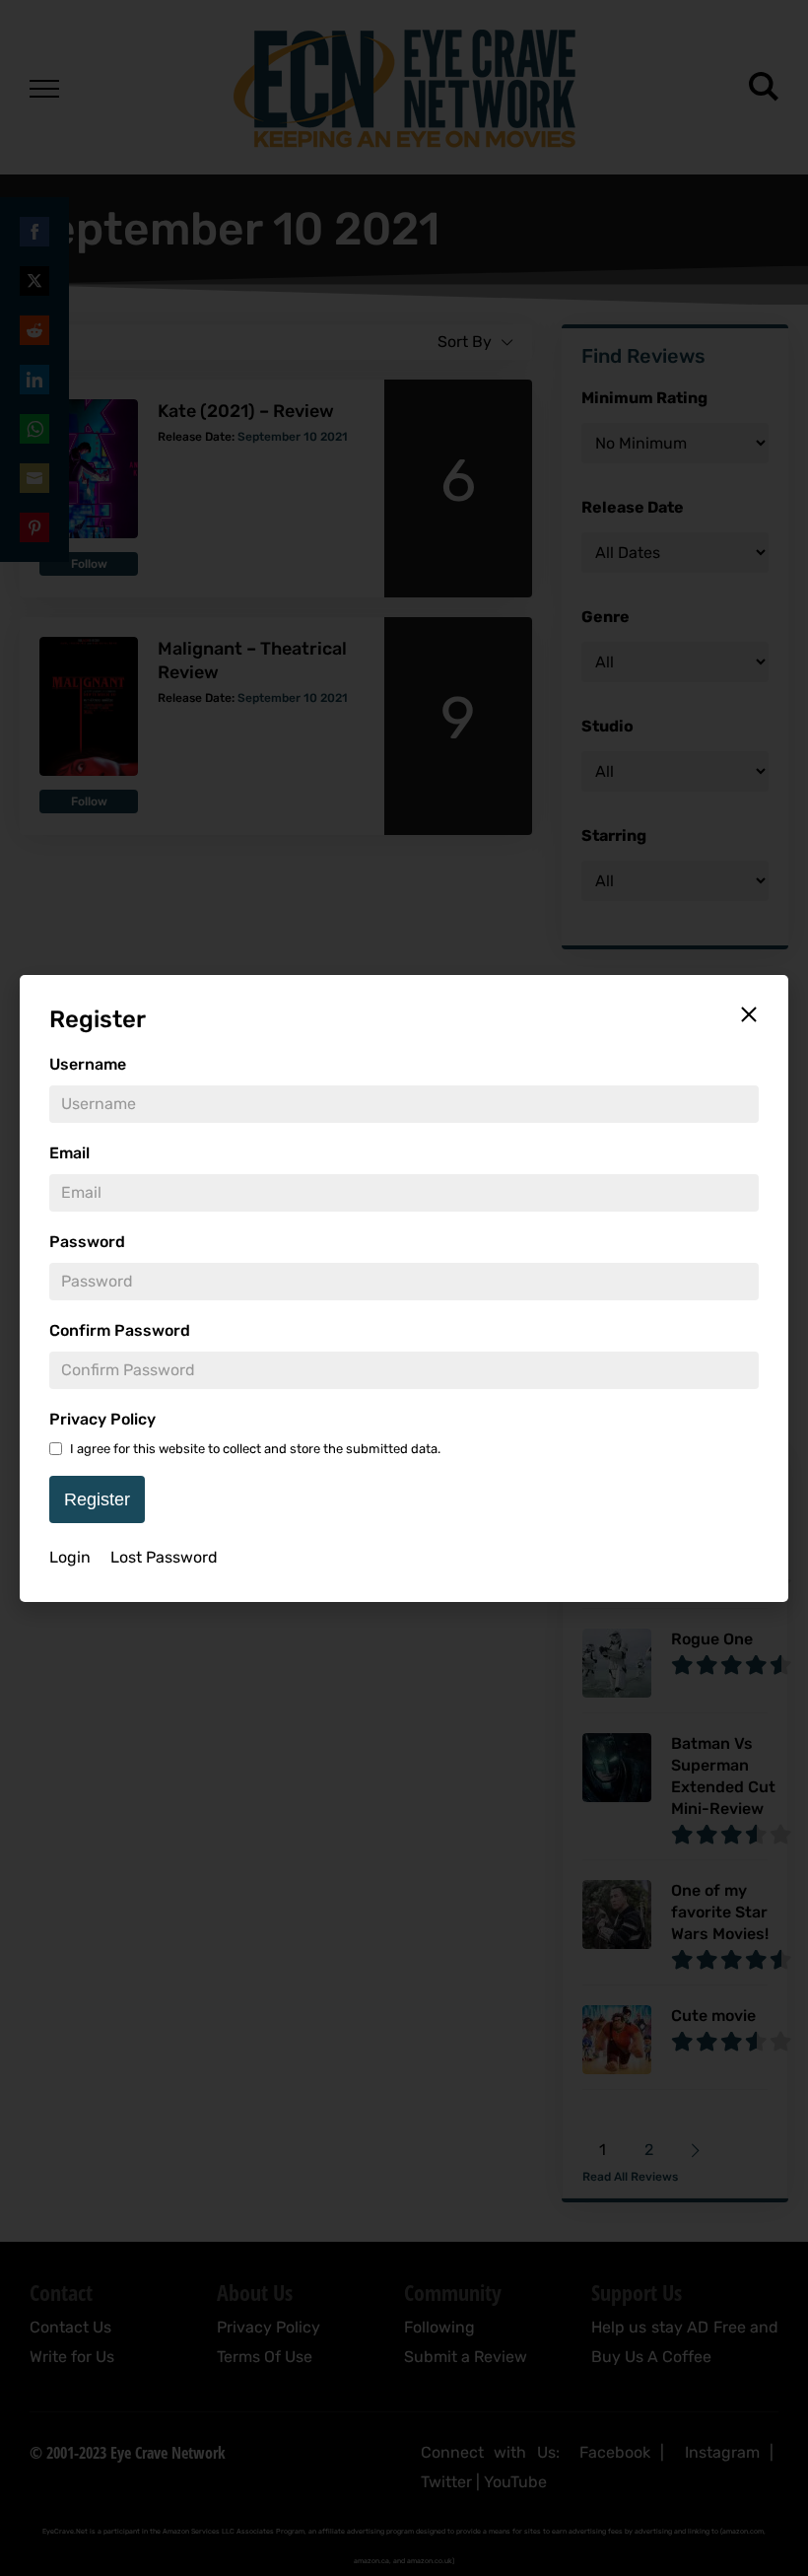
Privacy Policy (102, 1419)
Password (87, 1242)
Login (70, 1557)
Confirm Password (120, 1330)
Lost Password (164, 1557)
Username (88, 1064)
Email (69, 1153)
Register (97, 1499)
